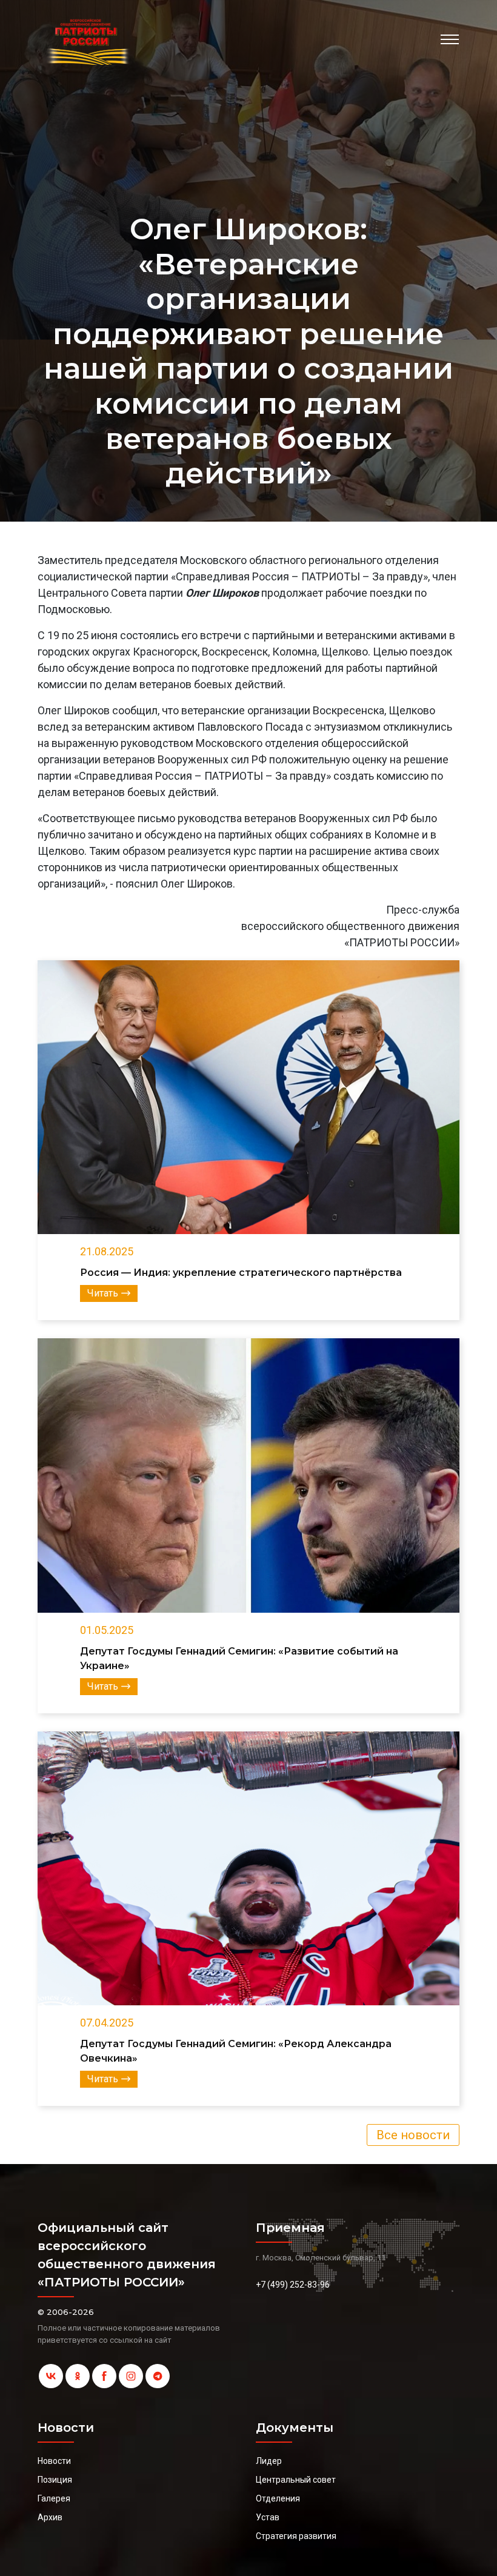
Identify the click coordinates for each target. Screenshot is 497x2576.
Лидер (269, 2461)
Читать (103, 1293)
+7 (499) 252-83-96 (293, 2285)
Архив (50, 2517)
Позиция (55, 2480)
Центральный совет (296, 2480)
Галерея (54, 2498)
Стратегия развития (296, 2536)
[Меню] (450, 39)
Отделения (278, 2498)
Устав (268, 2517)
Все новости (413, 2135)
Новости (54, 2461)
